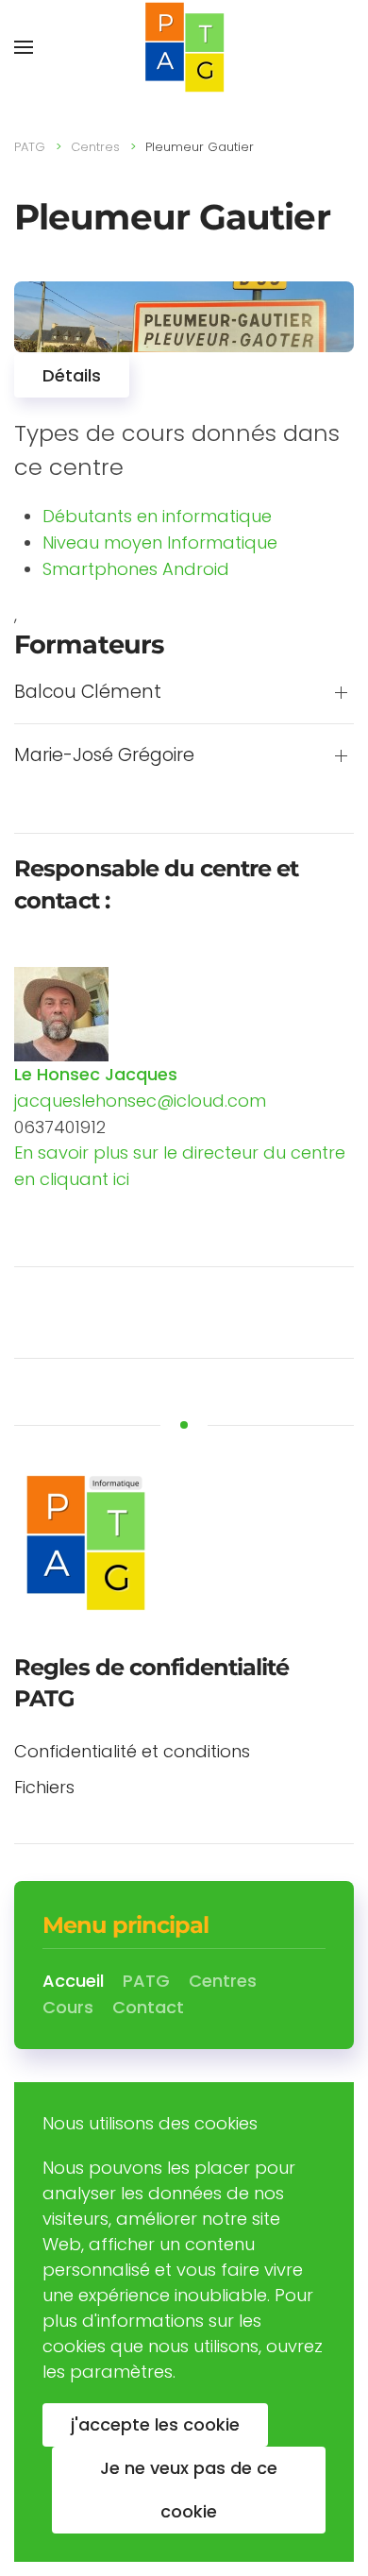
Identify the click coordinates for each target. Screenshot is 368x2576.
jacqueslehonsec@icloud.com (140, 1101)
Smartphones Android (136, 569)
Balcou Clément (88, 692)
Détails (72, 375)
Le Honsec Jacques (96, 1074)
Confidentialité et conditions (132, 1751)
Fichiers (44, 1787)
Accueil (73, 1981)
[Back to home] (184, 47)
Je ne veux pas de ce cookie (189, 2490)
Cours (68, 2007)
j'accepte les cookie (155, 2424)
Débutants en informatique (157, 516)
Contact (148, 2007)
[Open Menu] (24, 47)
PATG (30, 147)
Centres (95, 147)
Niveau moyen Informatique (160, 542)
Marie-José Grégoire (104, 755)
